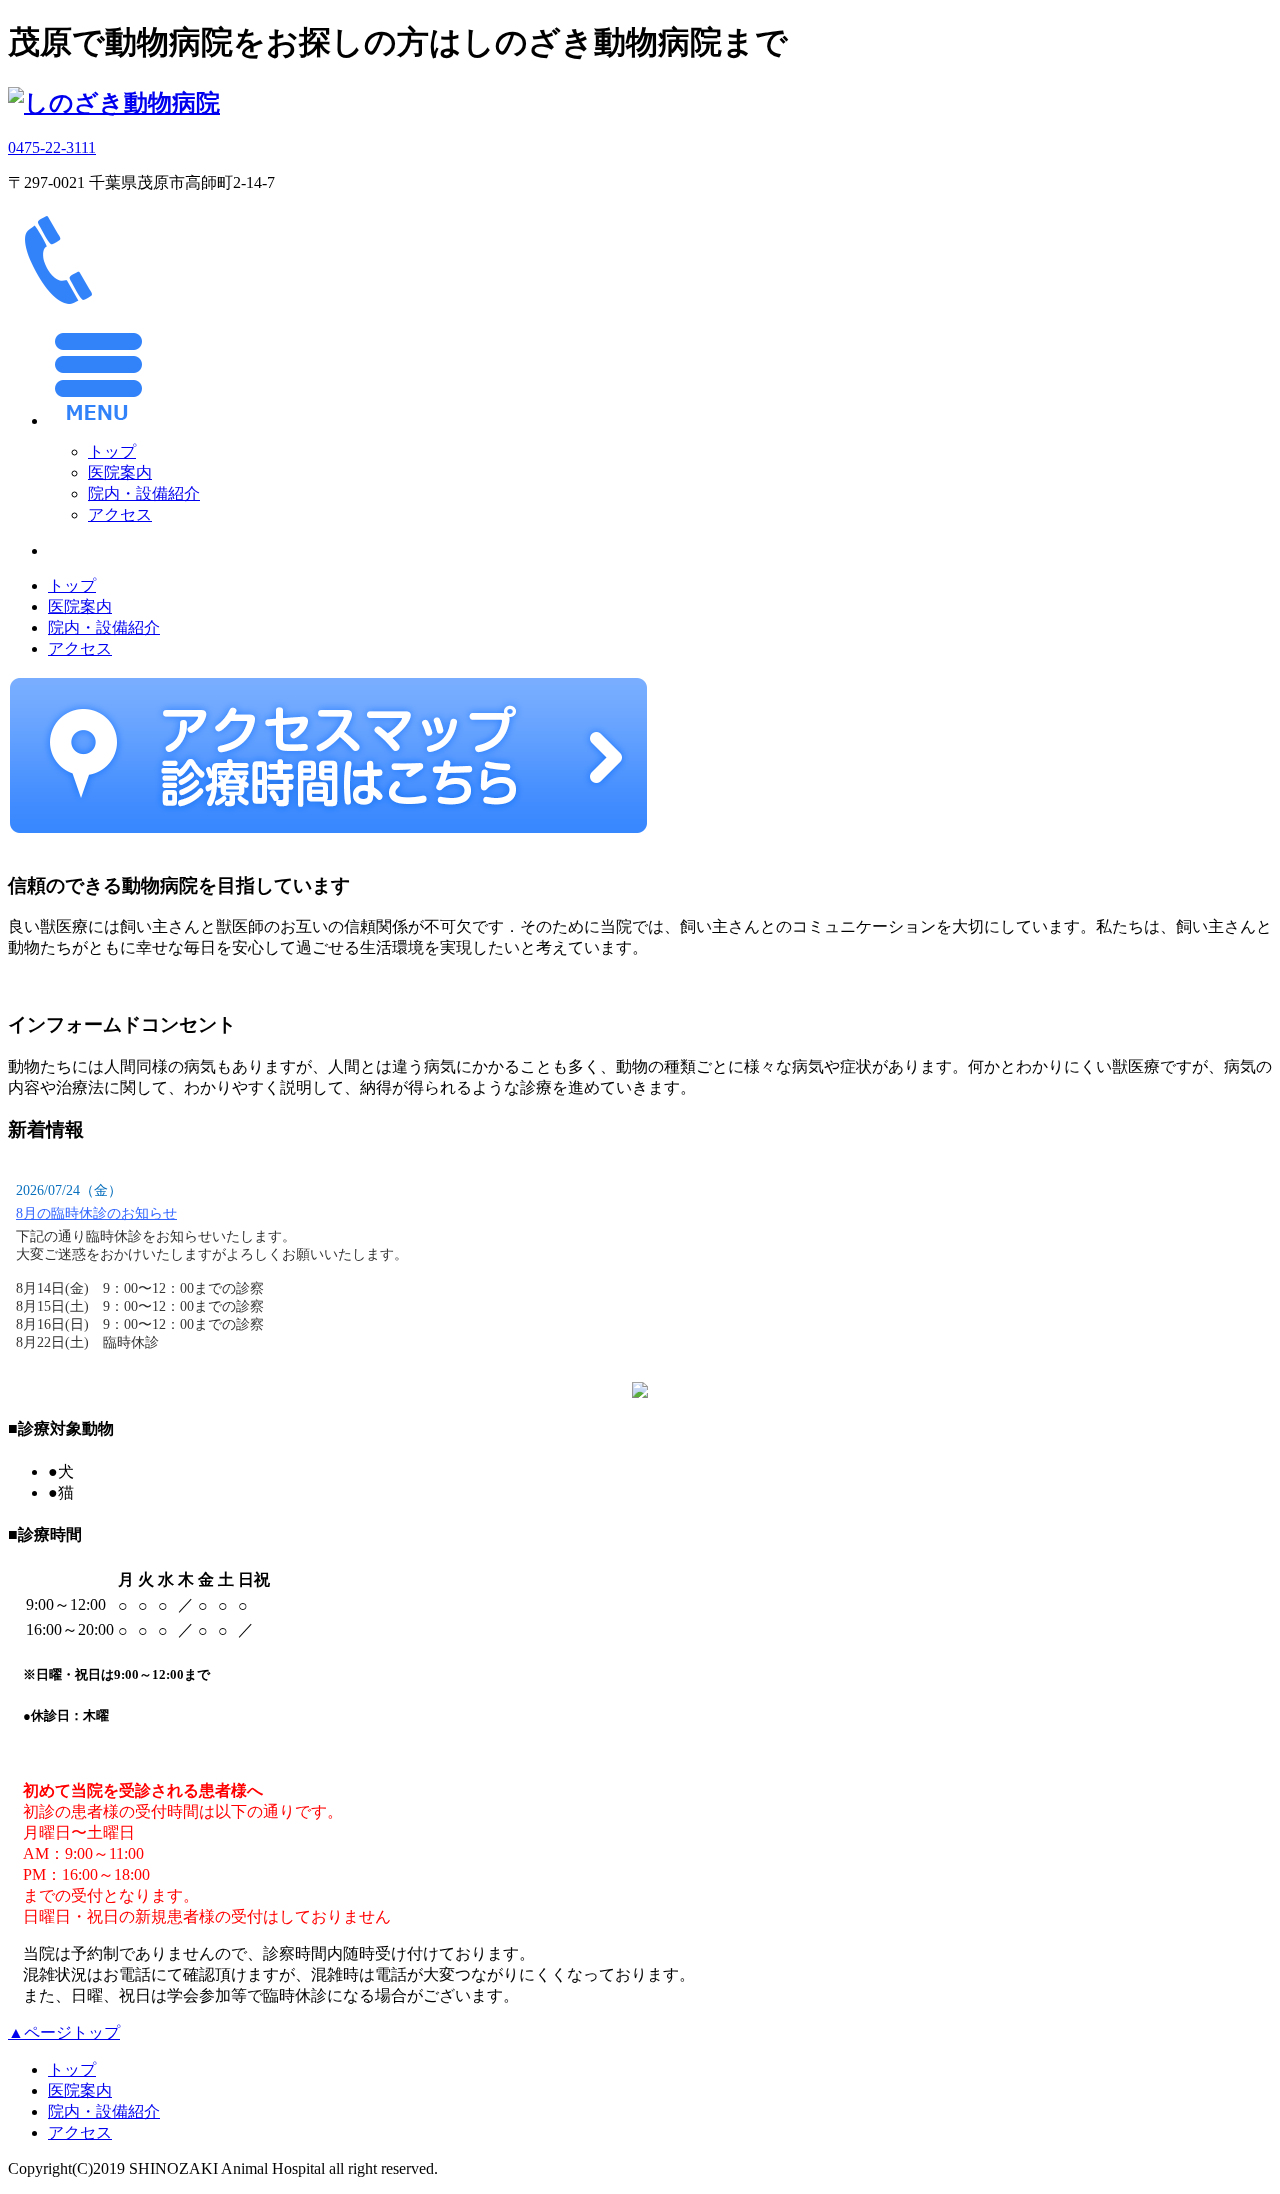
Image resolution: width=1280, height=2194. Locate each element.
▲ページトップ (64, 2032)
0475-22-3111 (52, 147)
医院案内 (120, 472)
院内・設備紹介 (144, 493)
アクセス (120, 514)
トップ (112, 451)
